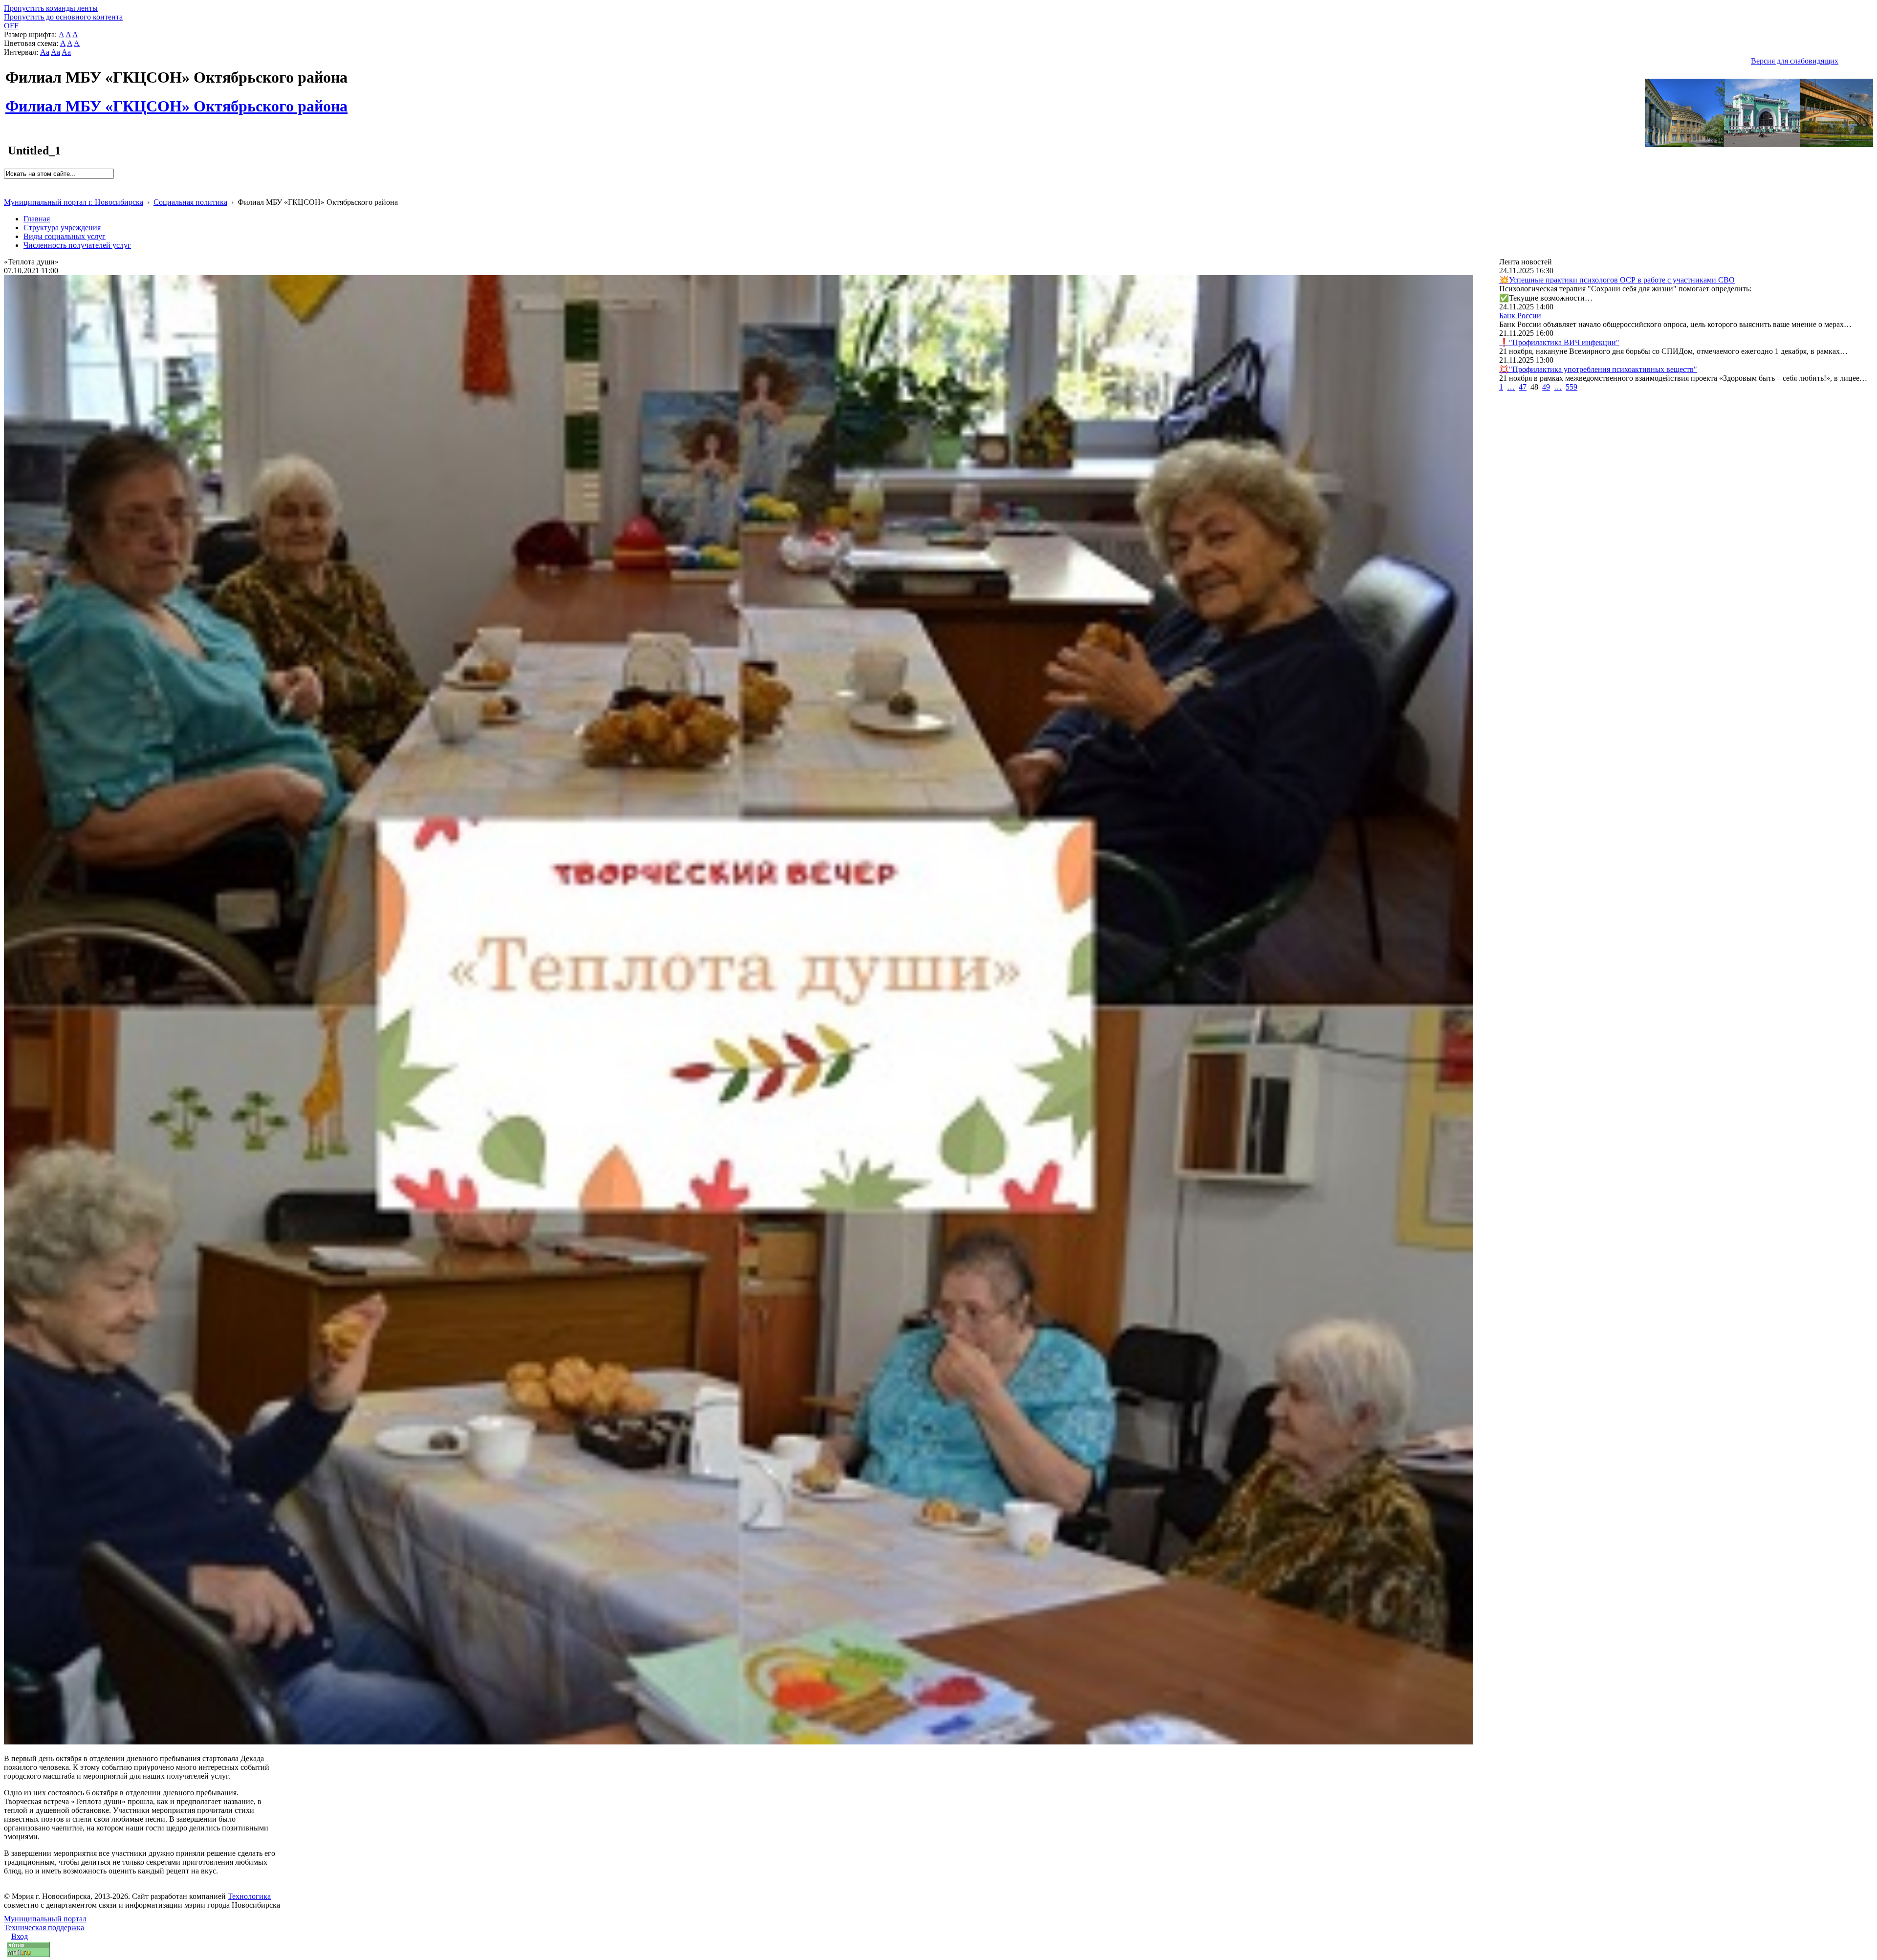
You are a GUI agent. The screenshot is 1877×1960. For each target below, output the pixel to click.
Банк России (1520, 316)
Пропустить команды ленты (51, 8)
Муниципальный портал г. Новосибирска (74, 202)
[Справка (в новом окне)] (8, 192)
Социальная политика (190, 202)
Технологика (249, 1896)
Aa (45, 52)
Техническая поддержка (44, 1927)
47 (1523, 387)
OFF (11, 26)
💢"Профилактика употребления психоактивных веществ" (1598, 369)
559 (1571, 387)
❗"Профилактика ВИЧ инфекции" (1559, 342)
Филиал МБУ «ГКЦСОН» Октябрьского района (176, 101)
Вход (20, 1936)
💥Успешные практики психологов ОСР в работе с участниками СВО (1617, 280)
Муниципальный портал (45, 1919)
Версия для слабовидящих (1795, 61)
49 (1546, 387)
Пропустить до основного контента (63, 17)
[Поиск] (7, 183)
